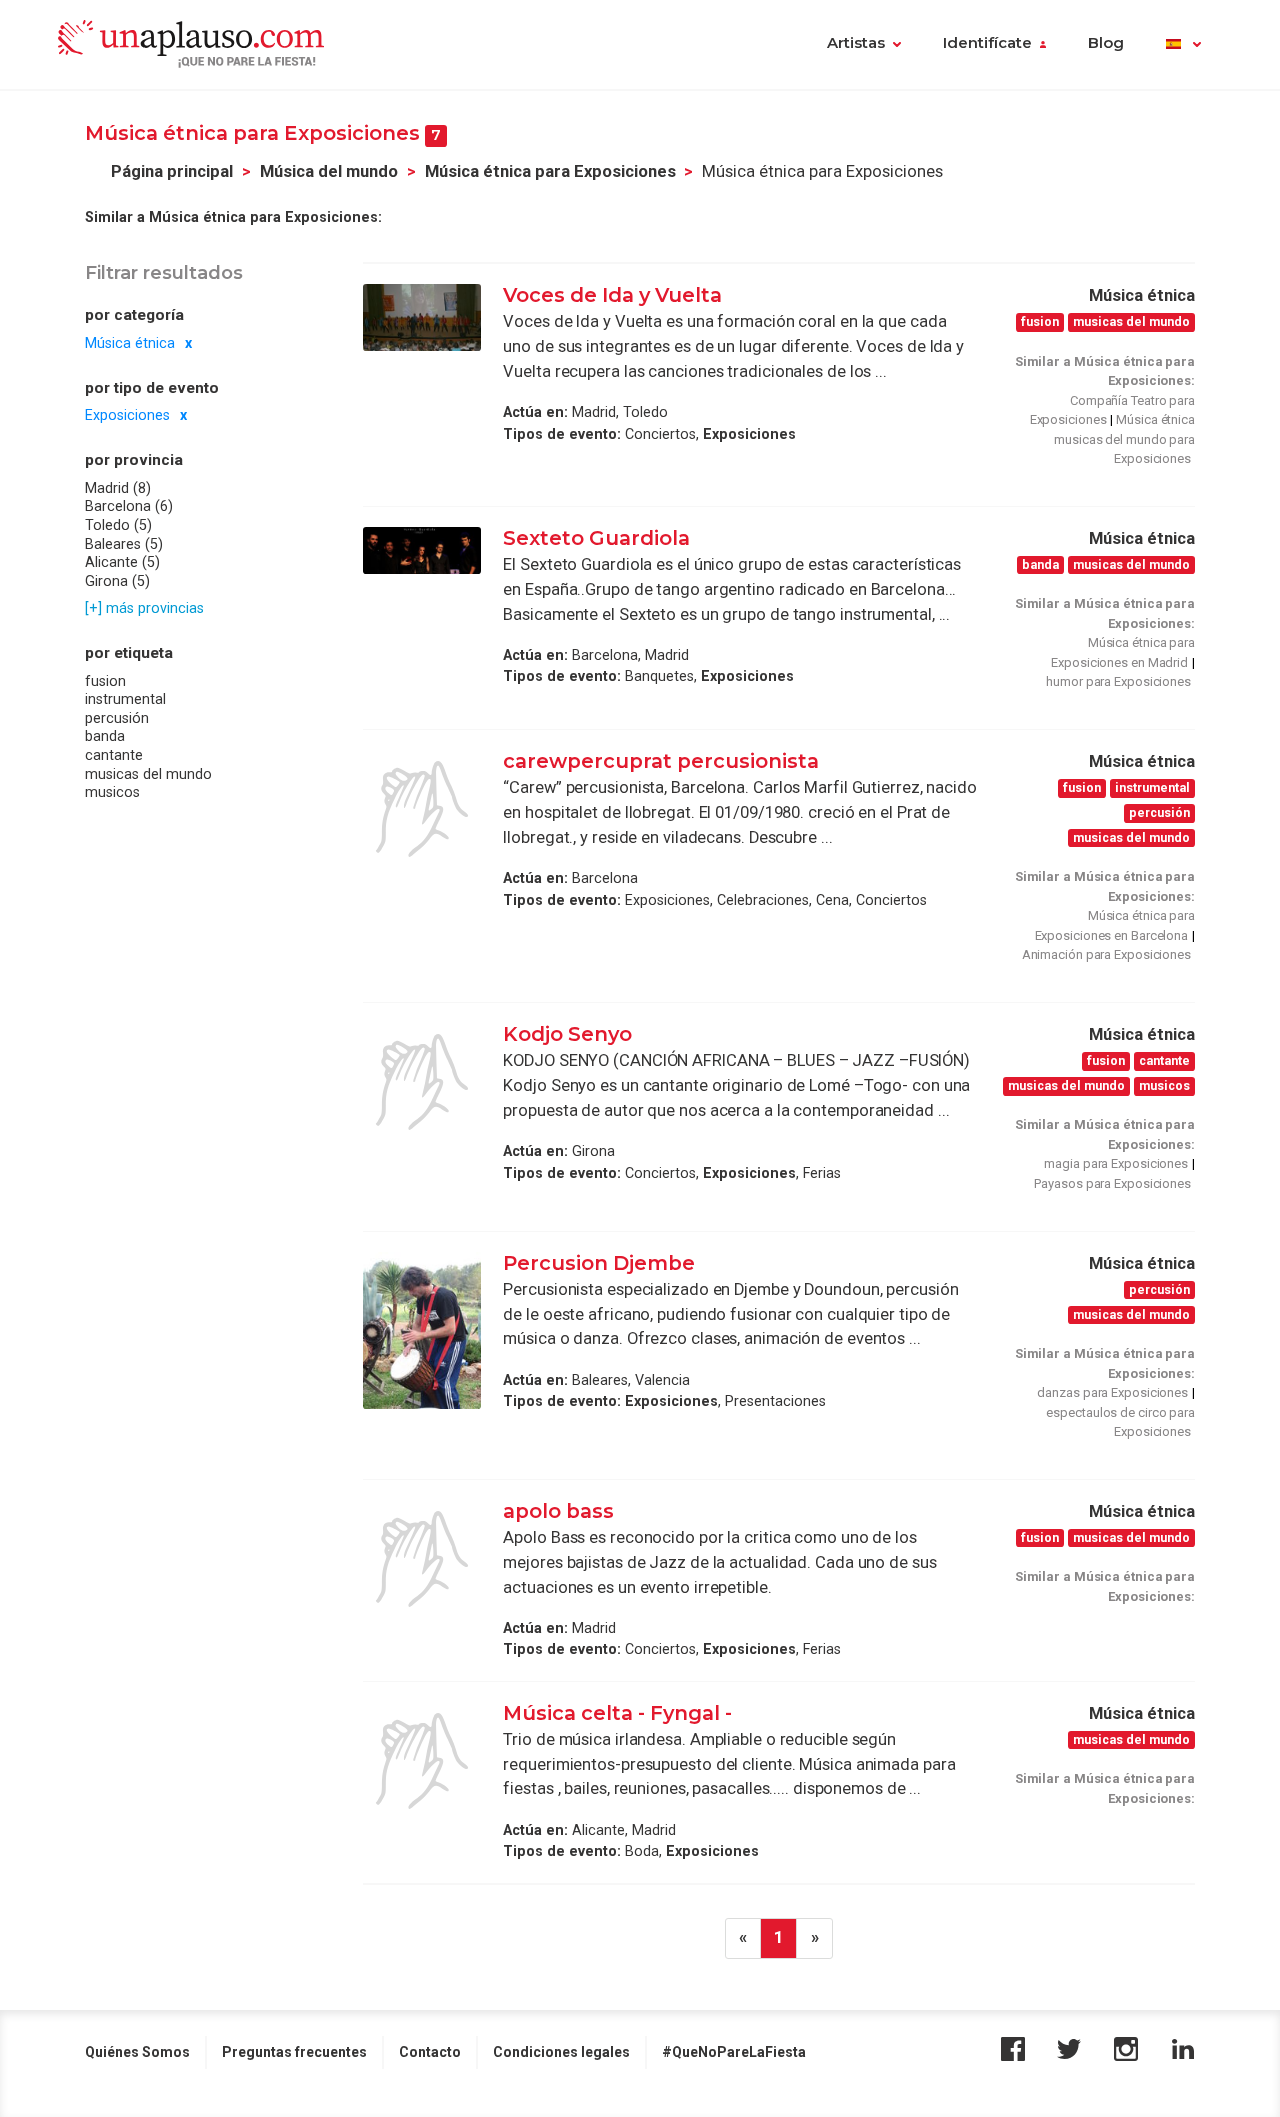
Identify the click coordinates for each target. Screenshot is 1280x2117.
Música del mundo (329, 171)
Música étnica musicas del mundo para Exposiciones (1124, 439)
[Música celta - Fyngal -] (422, 1761)
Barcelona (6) (129, 507)
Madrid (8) (118, 488)
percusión (117, 719)
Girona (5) (117, 581)
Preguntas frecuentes (294, 2052)
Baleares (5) (124, 544)
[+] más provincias (144, 609)
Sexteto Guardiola (596, 538)
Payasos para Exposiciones (1112, 1183)
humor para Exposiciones (1118, 681)
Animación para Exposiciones (1106, 954)
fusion (105, 681)
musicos (112, 793)
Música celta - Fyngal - (617, 1713)
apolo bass (558, 1511)
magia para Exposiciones (1116, 1163)
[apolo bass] (422, 1559)
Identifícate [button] (987, 43)
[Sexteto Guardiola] (422, 550)
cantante (114, 756)
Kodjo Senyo (567, 1034)
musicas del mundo (148, 774)
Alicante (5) (122, 563)
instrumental (125, 700)
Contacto (430, 2052)
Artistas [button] (856, 43)
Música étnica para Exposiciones (550, 171)
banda (105, 737)
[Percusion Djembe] (422, 1330)
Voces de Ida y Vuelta (612, 295)
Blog (1106, 43)
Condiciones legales (561, 2052)
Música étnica (130, 343)
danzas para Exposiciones (1112, 1392)
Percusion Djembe (599, 1263)
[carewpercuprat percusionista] (422, 809)
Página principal (172, 171)
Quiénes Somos (137, 2052)
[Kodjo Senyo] (422, 1082)
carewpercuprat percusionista (661, 761)
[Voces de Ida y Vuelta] (422, 317)
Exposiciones (127, 416)
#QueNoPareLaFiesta (734, 2052)
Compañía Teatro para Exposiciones (1112, 410)
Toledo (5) (118, 526)
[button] (1183, 45)
